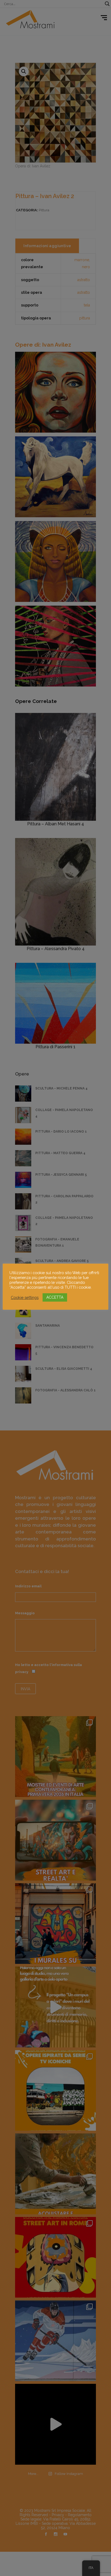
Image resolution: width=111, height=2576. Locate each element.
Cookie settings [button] (25, 1297)
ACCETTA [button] (55, 1297)
